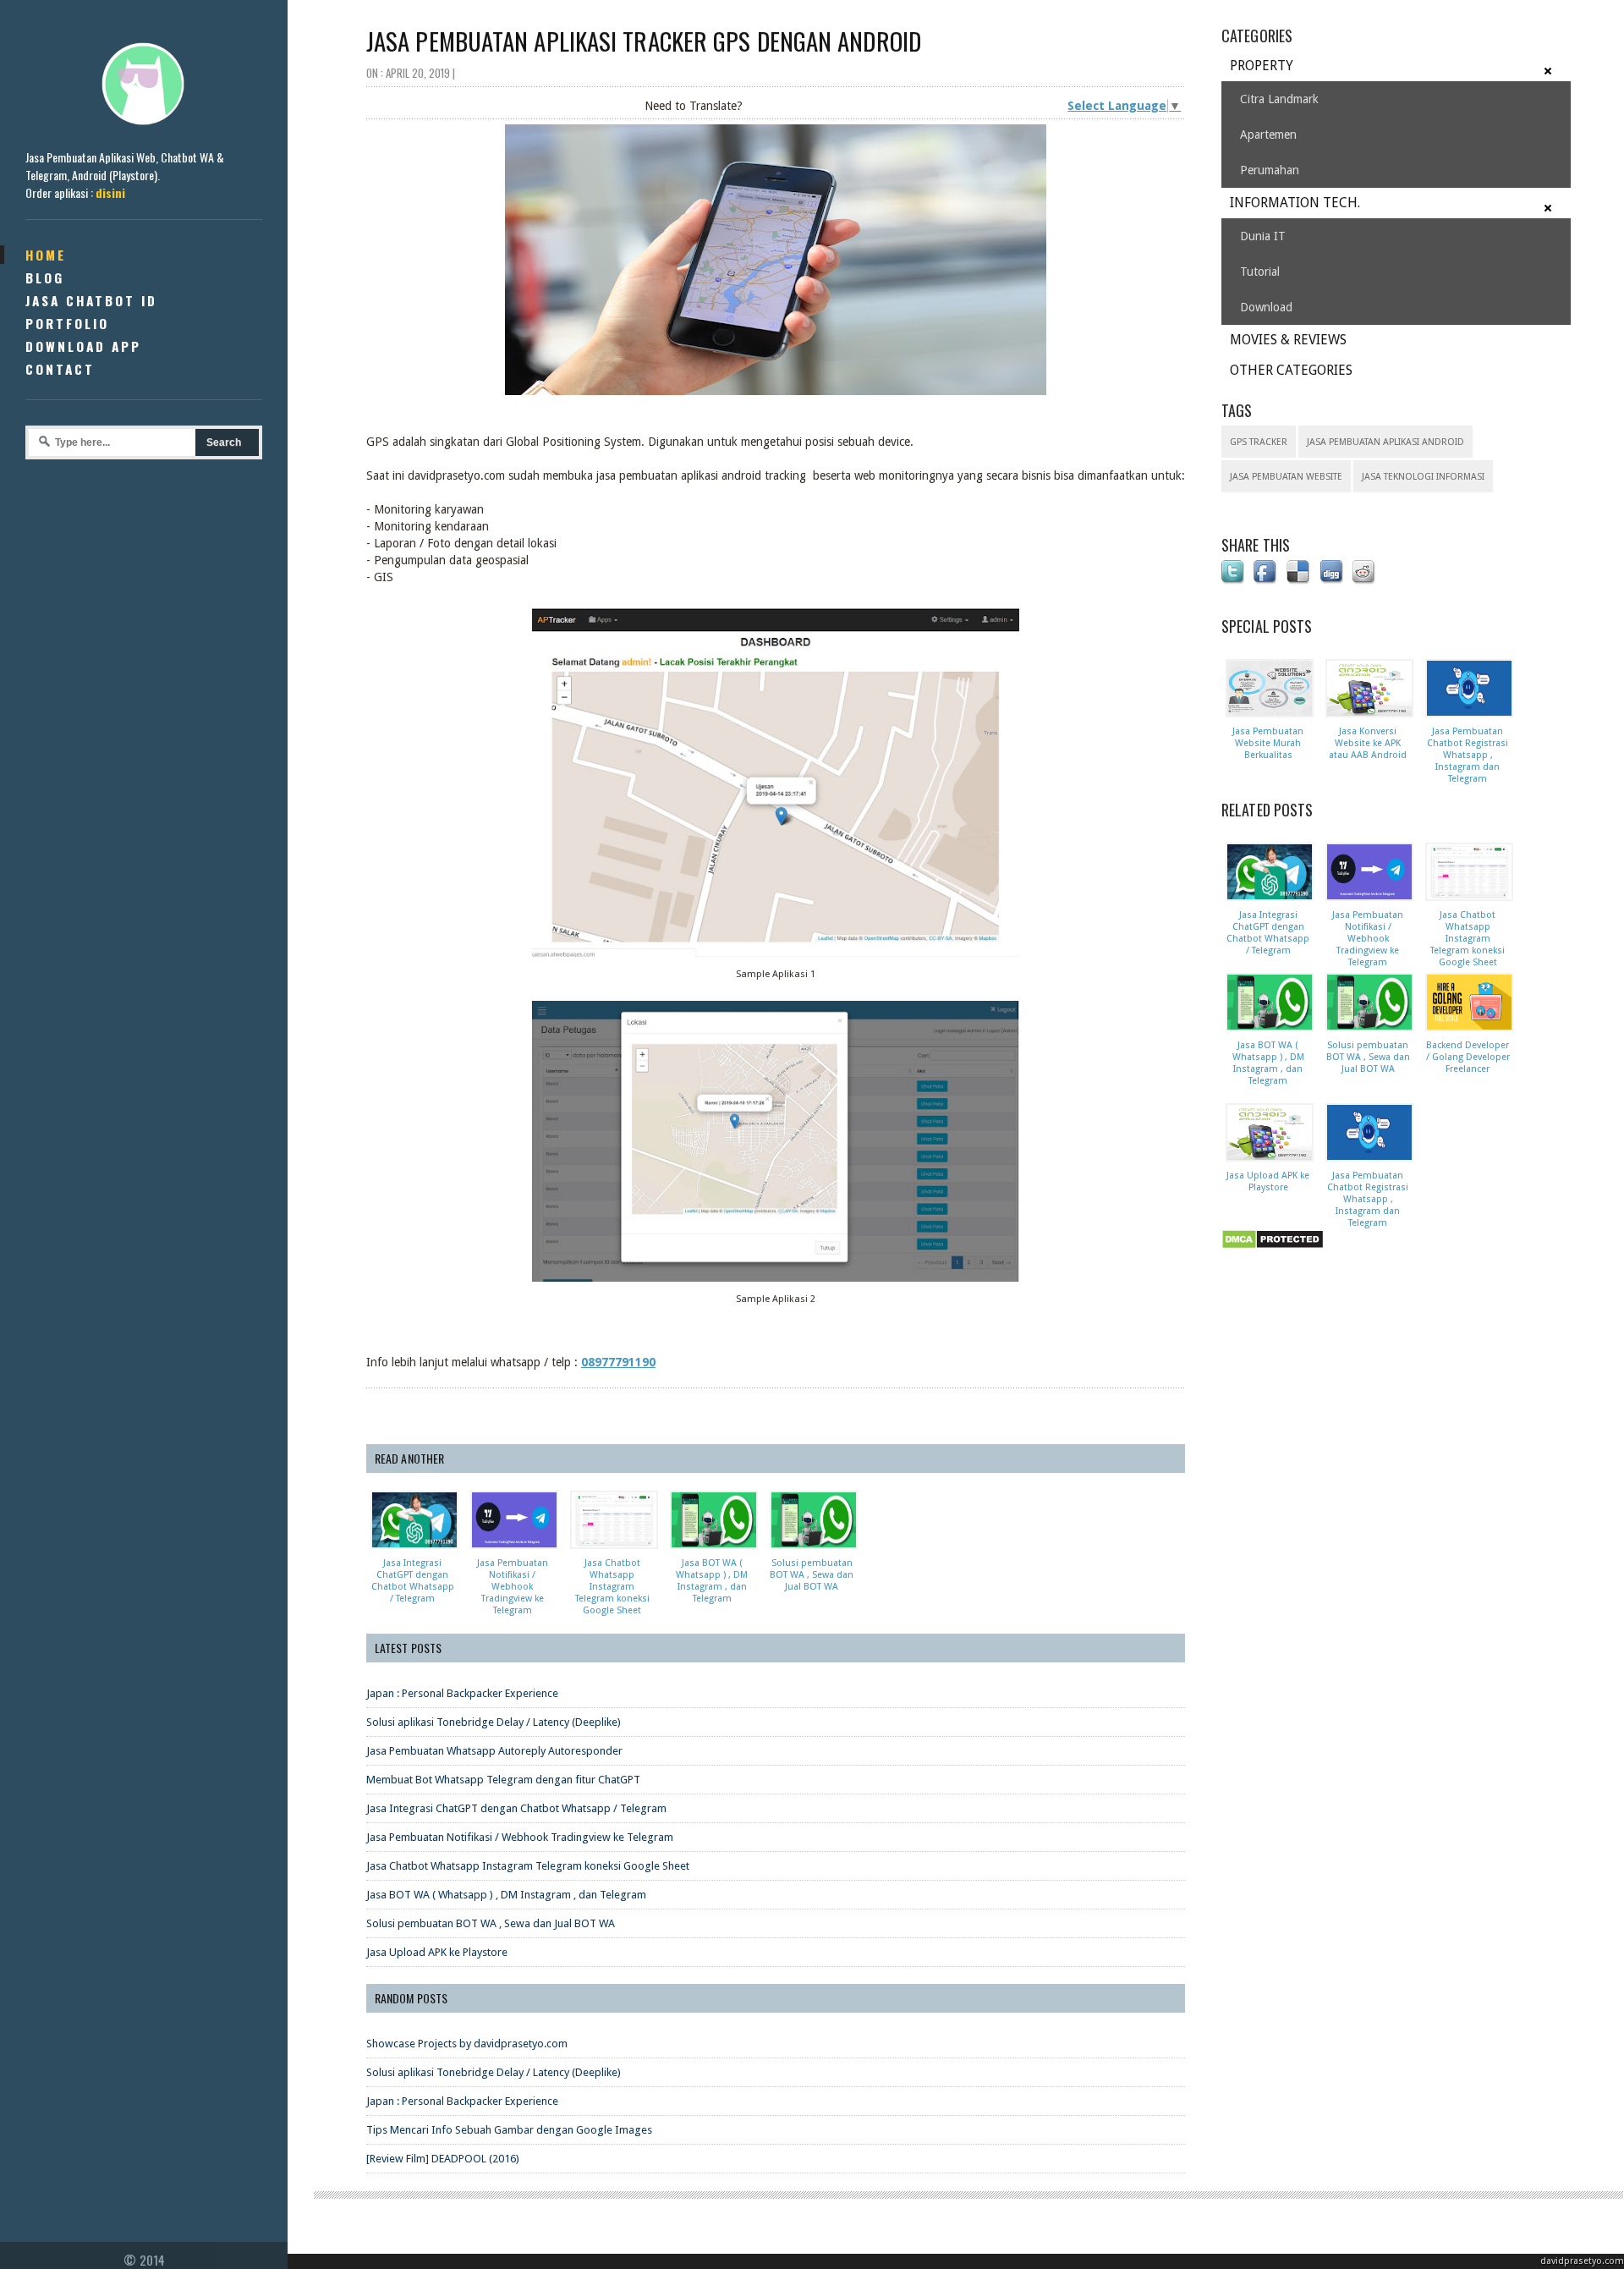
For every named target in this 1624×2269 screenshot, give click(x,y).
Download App (83, 346)
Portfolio (67, 323)
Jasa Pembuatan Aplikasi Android (1385, 442)
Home (46, 255)
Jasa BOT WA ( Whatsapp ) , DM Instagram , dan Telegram (506, 1895)
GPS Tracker (1259, 442)
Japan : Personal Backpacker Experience (462, 1693)
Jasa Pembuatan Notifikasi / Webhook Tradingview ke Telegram (520, 1837)
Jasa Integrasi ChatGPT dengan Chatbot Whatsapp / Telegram (516, 1808)
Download (1266, 307)
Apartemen (1268, 135)
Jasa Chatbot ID (91, 300)
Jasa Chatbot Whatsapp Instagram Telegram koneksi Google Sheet (528, 1866)
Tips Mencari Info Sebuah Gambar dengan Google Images (509, 2130)
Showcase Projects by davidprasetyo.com (467, 2044)
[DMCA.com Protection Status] (1276, 1250)
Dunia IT (1263, 236)
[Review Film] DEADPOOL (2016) (443, 2159)
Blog (45, 277)
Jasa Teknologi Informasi (1423, 477)
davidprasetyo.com (1582, 2261)
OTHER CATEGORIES (1291, 370)
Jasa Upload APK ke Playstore (437, 1952)
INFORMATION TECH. (1295, 203)
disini (110, 192)
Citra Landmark (1279, 99)
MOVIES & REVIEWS (1288, 340)
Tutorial (1260, 272)
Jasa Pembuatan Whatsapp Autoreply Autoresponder (494, 1751)
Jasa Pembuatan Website (1286, 477)
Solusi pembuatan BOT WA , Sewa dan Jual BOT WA (491, 1923)
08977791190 (618, 1362)
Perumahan (1270, 170)
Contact (60, 369)
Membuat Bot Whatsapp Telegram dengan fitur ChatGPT (503, 1780)
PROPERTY (1262, 66)
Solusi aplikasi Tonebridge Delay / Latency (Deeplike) (494, 1722)
